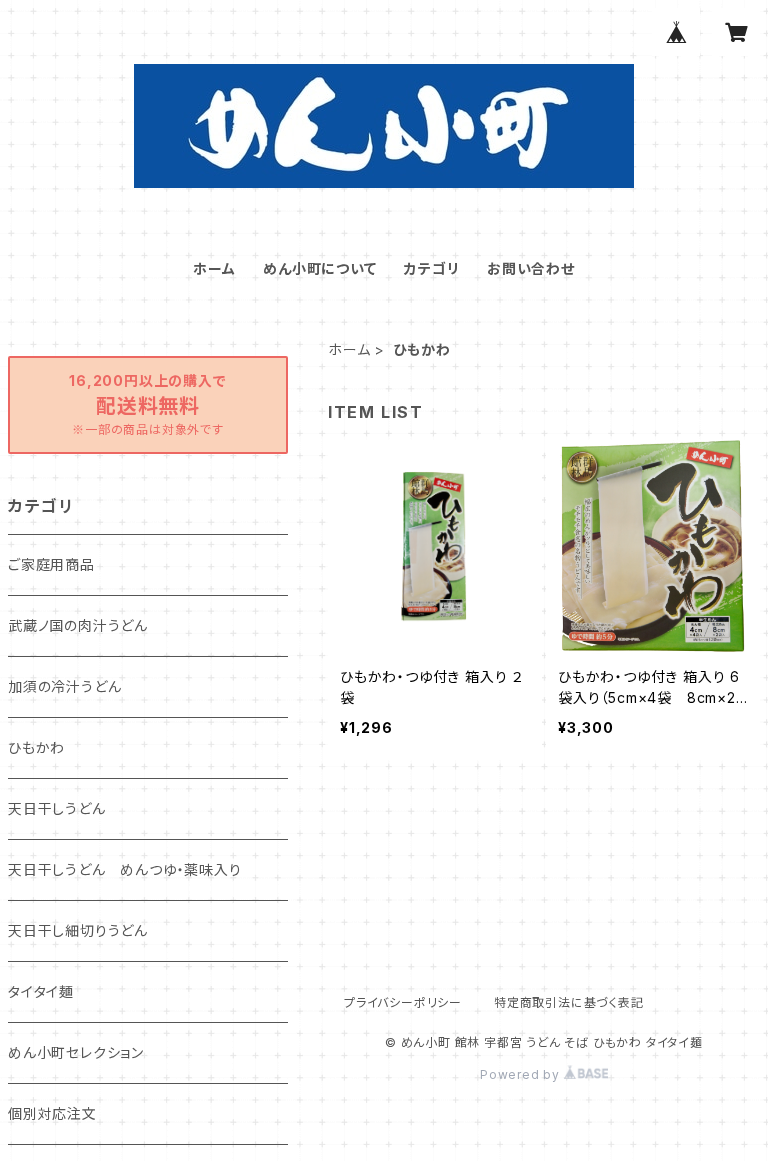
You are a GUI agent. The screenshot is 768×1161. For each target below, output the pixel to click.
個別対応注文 (52, 1113)
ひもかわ (36, 747)
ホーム (214, 268)
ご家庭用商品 (51, 564)
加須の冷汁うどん (64, 686)
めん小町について (319, 268)
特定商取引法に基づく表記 (569, 1002)
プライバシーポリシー (403, 1002)
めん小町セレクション (76, 1052)
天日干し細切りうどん (78, 930)
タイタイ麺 (41, 991)
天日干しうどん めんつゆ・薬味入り (125, 869)
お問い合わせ (531, 268)
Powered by (522, 1074)
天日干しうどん (57, 808)
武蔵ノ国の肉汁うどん (78, 625)
